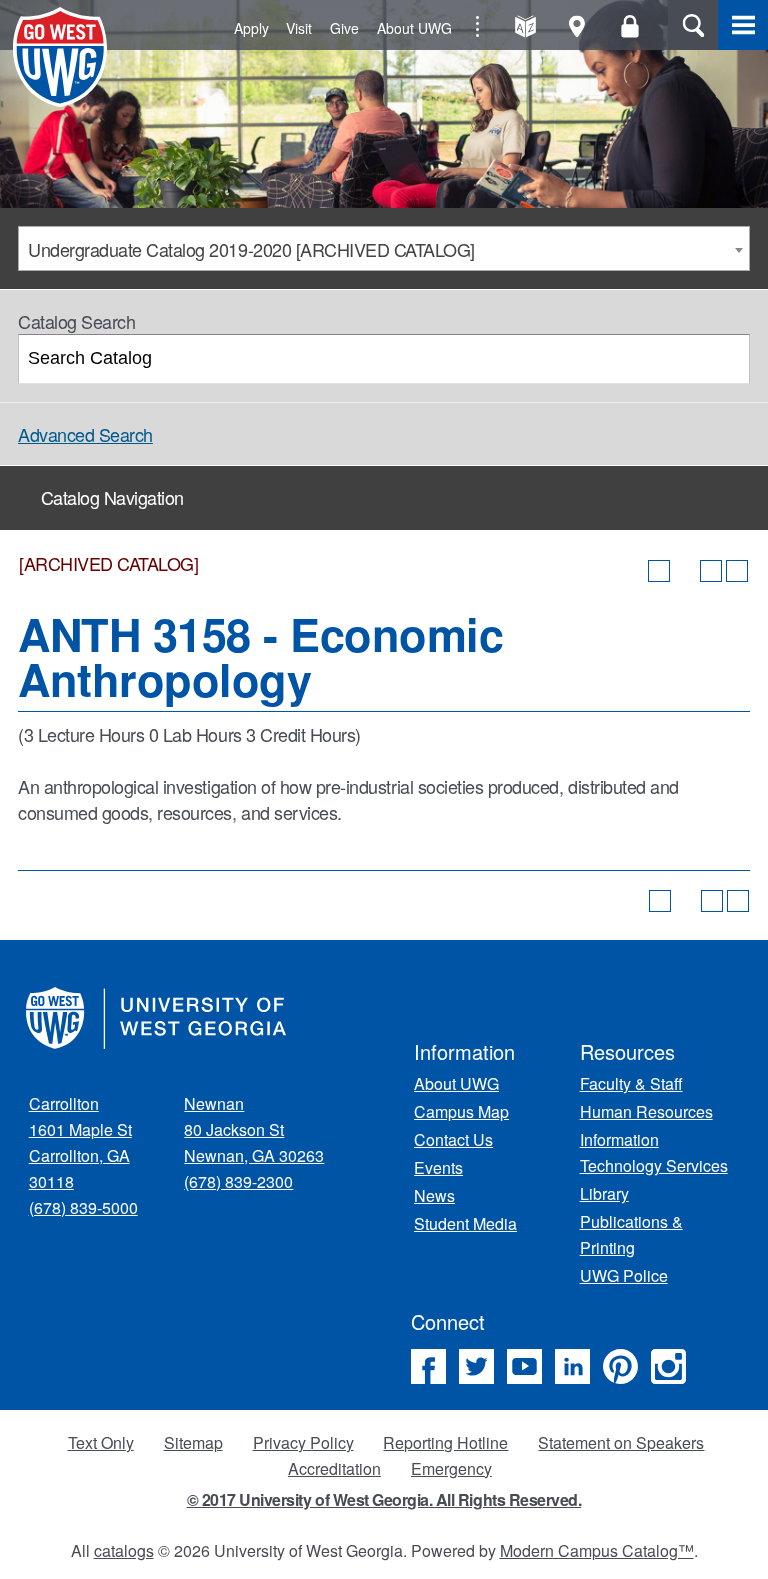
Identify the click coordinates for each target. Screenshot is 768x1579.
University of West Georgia (63, 57)
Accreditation (334, 1468)
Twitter (476, 1366)
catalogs (124, 1550)
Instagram (668, 1366)
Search (693, 25)
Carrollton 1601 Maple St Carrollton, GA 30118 (80, 1142)
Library (604, 1193)
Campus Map (461, 1111)
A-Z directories (525, 26)
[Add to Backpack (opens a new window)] (659, 571)
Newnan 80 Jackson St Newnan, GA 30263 (254, 1129)
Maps (577, 26)
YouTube (524, 1366)
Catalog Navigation (112, 497)
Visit (299, 28)
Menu (743, 25)
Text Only (101, 1442)
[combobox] (384, 248)
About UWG (414, 28)
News (434, 1195)
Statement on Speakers (621, 1442)
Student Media (465, 1223)
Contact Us (453, 1139)
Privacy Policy (303, 1442)
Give (344, 28)
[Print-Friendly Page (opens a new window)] (711, 571)
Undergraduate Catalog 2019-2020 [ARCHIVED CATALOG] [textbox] (251, 249)
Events (438, 1167)
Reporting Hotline (445, 1442)
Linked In (572, 1366)
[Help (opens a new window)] (737, 571)
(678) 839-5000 (83, 1207)
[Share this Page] (685, 571)
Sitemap (193, 1442)
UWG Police (624, 1275)
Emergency (451, 1468)
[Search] (726, 359)
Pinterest (620, 1366)
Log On (629, 26)
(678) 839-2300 (238, 1181)
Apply (251, 28)
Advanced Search (85, 434)
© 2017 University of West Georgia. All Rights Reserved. (384, 1499)
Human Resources (646, 1111)
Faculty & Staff (631, 1083)
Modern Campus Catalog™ (597, 1550)
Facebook (428, 1366)
